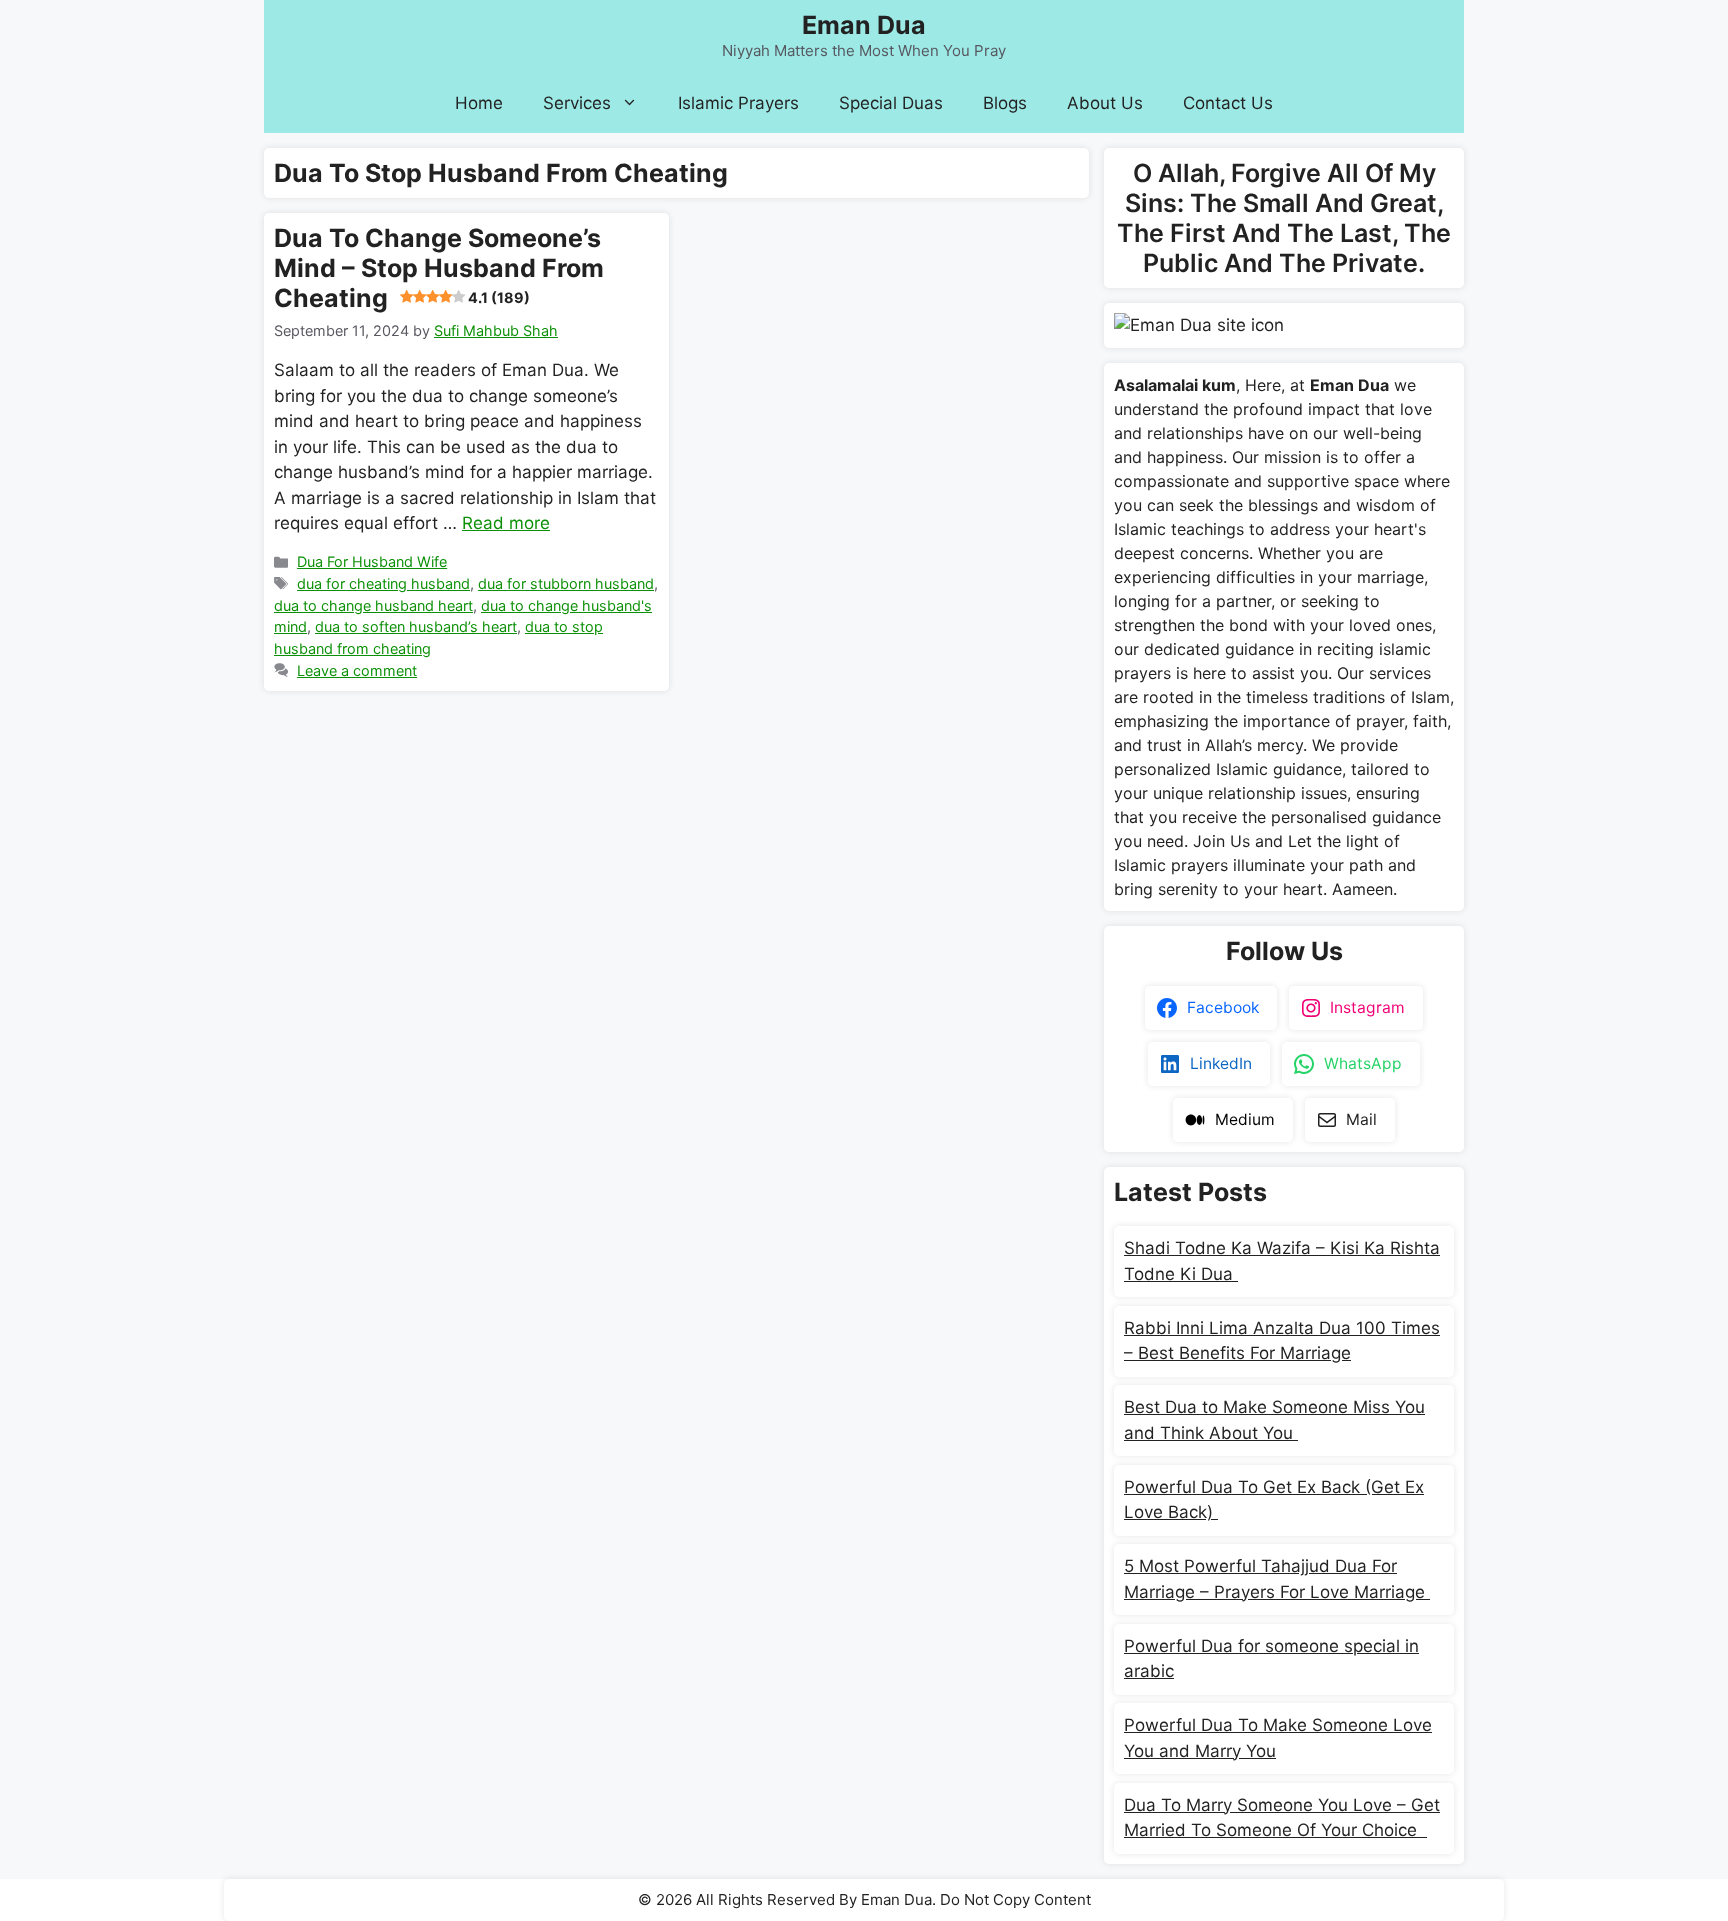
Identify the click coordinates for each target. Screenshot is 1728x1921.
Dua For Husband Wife (372, 561)
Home (479, 103)
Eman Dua (864, 25)
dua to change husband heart (373, 605)
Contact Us (1228, 103)
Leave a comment (357, 670)
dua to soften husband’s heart (416, 626)
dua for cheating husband (383, 583)
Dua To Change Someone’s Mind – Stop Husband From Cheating (439, 268)
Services (577, 103)
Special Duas (891, 103)
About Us (1105, 103)
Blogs (1005, 103)
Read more (506, 523)
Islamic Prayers (738, 103)
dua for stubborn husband (566, 583)
